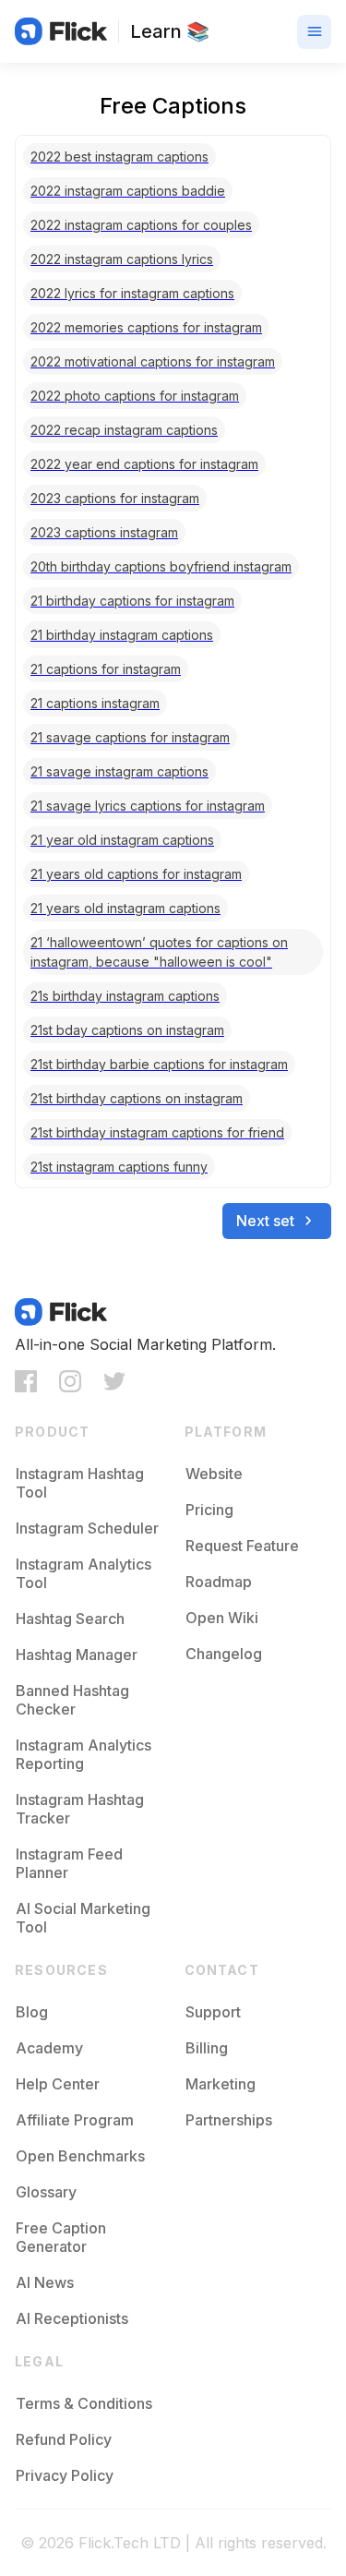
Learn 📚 (170, 31)
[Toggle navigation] (314, 32)
